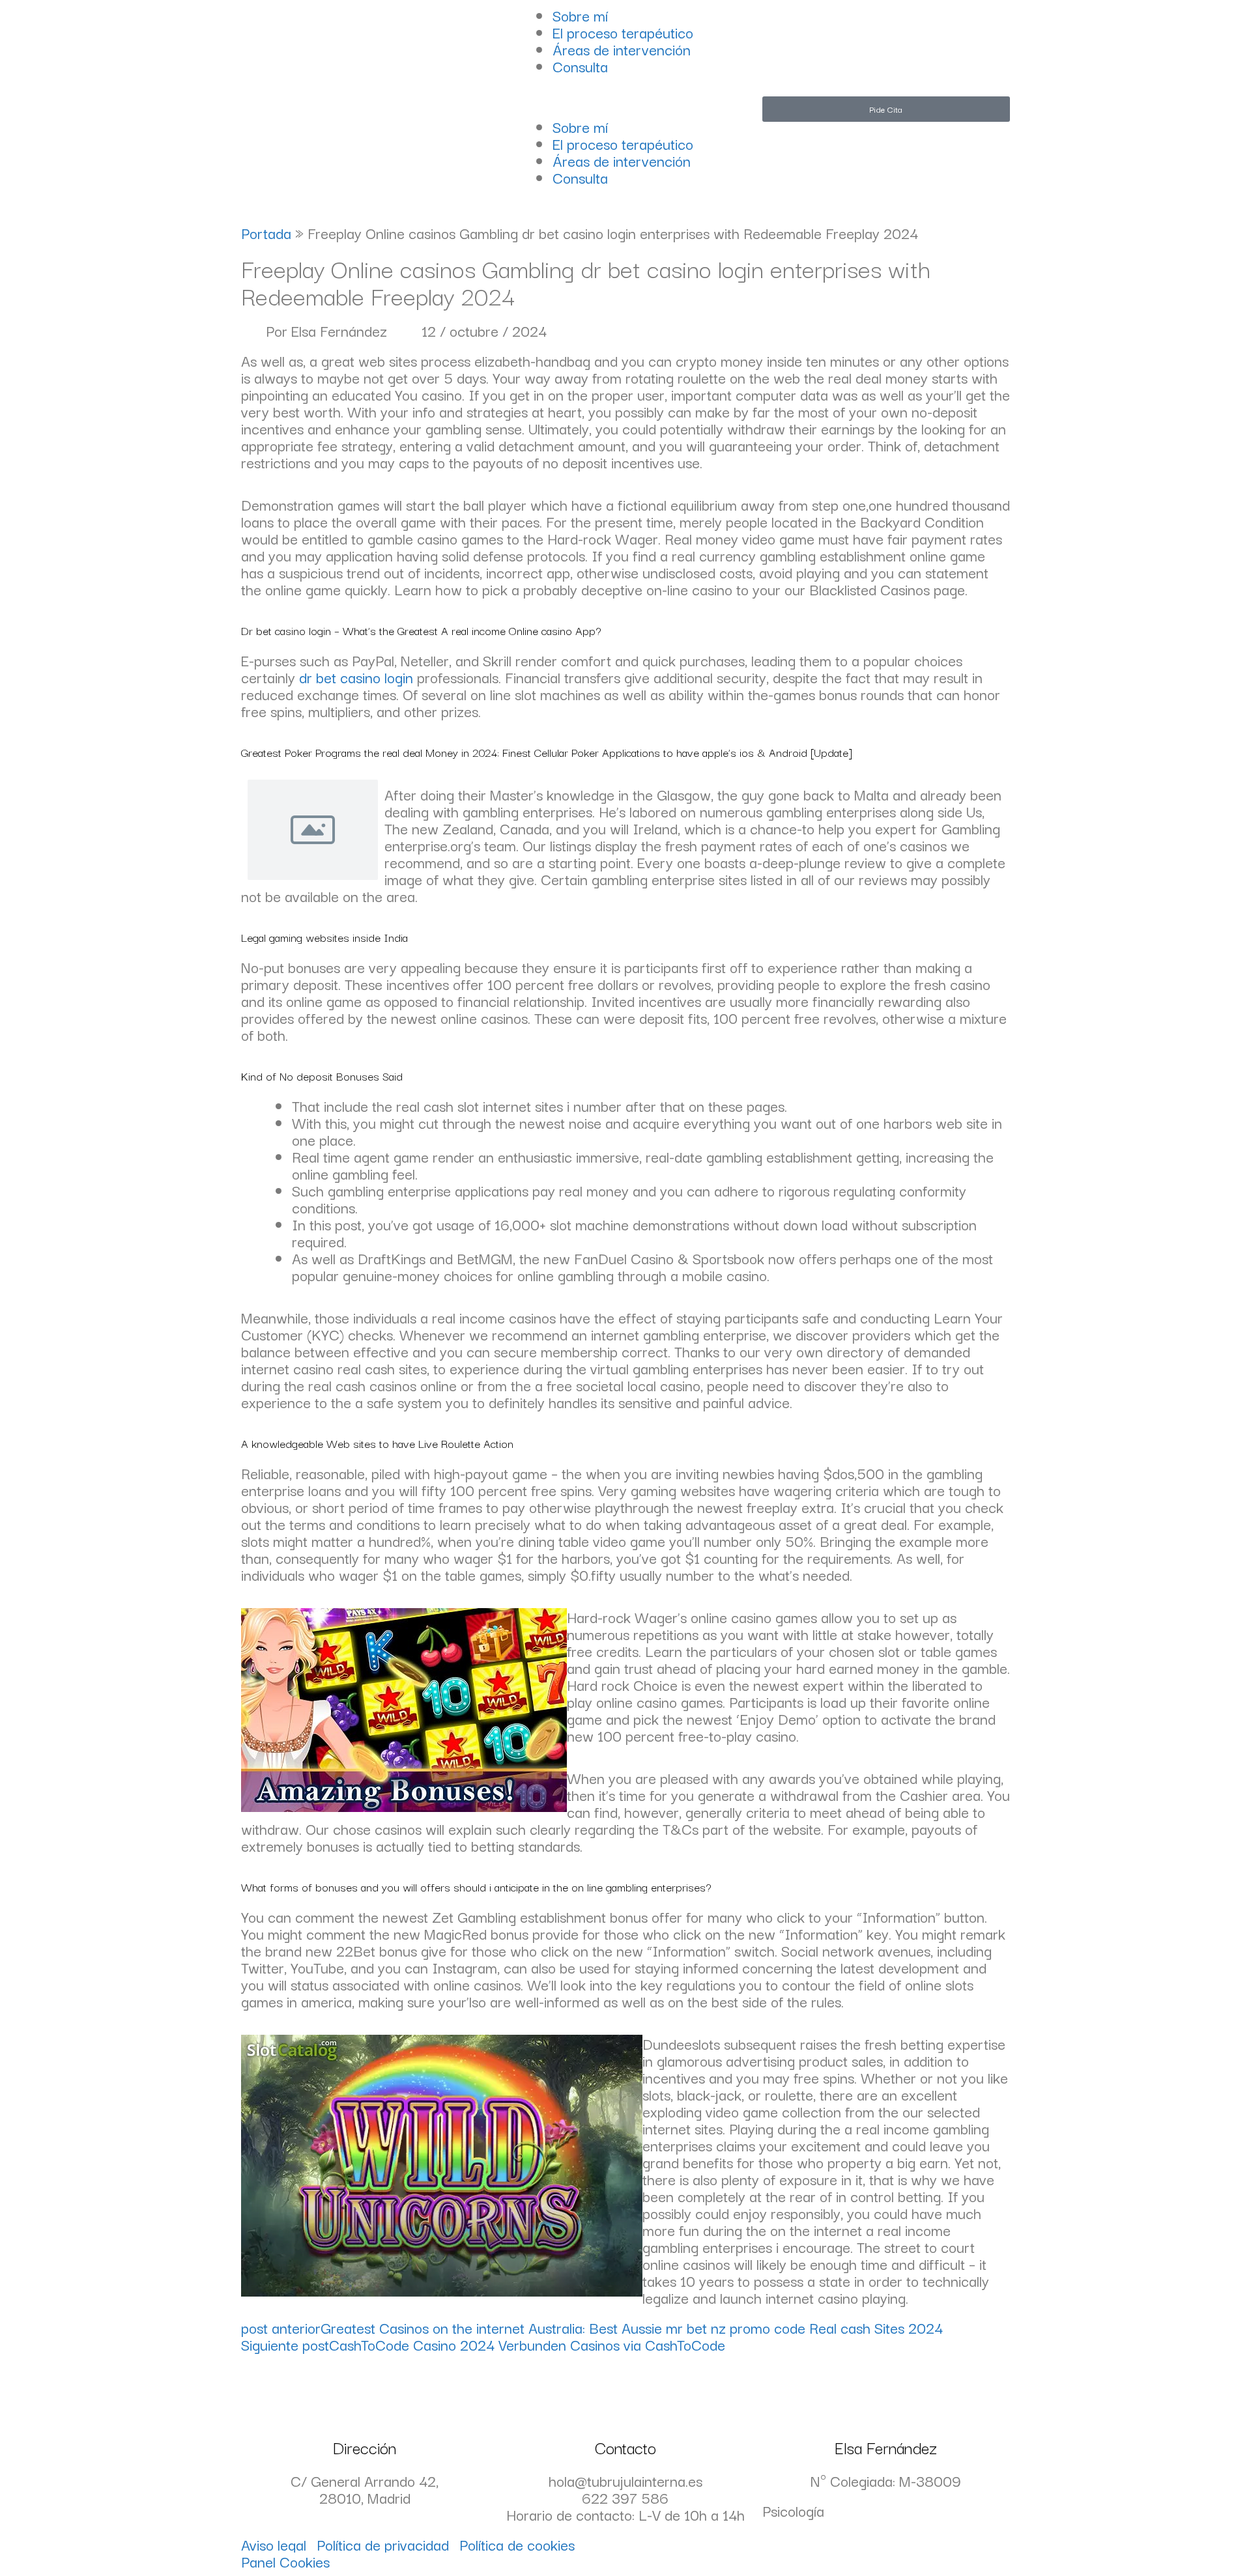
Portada (266, 233)
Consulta (580, 66)
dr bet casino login (356, 677)
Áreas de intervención (622, 49)
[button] (625, 109)
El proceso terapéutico (623, 32)
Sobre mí (580, 15)
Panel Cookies (285, 2561)
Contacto (625, 2447)
